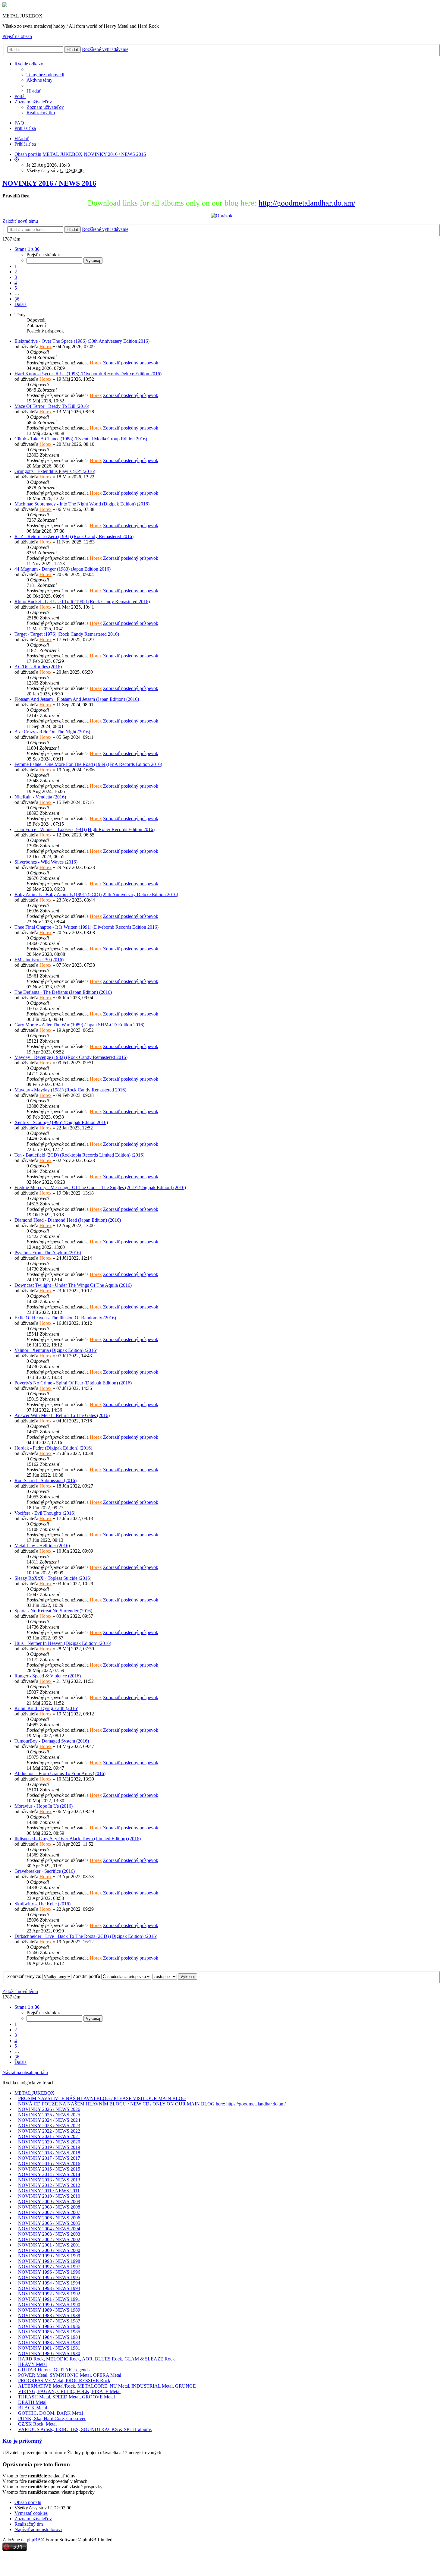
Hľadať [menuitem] (34, 91)
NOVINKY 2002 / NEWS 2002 (49, 2239)
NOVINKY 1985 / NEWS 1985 (49, 2332)
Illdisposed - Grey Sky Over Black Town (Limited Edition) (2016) (78, 1839)
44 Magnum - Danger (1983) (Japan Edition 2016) (63, 569)
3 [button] (16, 277)
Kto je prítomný (22, 2441)
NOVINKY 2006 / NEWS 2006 (49, 2218)
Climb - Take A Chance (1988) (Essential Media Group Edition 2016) (81, 439)
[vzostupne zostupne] (165, 1976)
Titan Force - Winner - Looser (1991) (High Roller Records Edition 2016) (85, 829)
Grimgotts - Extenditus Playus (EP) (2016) (55, 471)
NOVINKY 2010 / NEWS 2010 (49, 2196)
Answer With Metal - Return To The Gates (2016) (62, 1415)
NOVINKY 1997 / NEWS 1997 (49, 2267)
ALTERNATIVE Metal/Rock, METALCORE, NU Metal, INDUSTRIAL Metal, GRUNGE (107, 2386)
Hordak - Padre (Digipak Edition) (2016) (53, 1448)
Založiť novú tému (20, 221)
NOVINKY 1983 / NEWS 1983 (49, 2343)
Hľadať (72, 50)
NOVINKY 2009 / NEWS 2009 (49, 2201)
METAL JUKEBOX (35, 2093)
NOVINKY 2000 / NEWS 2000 (49, 2250)
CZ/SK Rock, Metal (37, 2424)
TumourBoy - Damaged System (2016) (52, 1741)
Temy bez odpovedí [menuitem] (45, 75)
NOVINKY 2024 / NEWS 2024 (49, 2120)
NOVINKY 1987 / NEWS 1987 (49, 2321)
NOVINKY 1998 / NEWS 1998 (49, 2261)
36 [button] (17, 299)
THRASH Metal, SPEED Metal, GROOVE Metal (66, 2397)
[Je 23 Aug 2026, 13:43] (17, 160)
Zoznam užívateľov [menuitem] (45, 107)
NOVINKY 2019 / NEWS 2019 (49, 2147)
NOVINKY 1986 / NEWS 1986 (49, 2326)
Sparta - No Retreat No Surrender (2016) (53, 1611)
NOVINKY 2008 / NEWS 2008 (49, 2207)
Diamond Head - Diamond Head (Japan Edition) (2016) (68, 1220)
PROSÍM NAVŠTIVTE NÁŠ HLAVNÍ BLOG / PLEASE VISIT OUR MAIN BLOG (102, 2098)
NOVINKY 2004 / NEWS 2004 (49, 2229)
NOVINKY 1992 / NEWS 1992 (49, 2294)
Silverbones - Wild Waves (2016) (46, 862)
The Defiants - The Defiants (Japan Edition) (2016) (63, 992)
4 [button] (16, 283)
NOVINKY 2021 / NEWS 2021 (49, 2136)
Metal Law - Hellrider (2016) (42, 1546)
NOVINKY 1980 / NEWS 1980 (49, 2353)
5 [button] (16, 288)
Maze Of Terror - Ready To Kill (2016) (52, 406)
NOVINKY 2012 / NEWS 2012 (49, 2185)
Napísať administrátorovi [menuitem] (38, 2529)
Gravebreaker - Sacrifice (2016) (45, 1871)
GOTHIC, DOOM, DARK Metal (50, 2413)
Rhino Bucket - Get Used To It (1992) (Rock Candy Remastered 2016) (82, 601)
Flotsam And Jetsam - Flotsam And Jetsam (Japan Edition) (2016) (77, 699)
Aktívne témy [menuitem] (39, 80)
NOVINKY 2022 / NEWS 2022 (49, 2131)
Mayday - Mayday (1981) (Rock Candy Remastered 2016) (70, 1090)
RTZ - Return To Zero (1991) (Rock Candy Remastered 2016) (74, 536)
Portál (20, 96)
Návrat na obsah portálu (25, 2072)
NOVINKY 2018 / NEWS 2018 (49, 2153)
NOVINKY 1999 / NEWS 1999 (49, 2256)
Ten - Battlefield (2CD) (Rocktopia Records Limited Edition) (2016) (79, 1155)
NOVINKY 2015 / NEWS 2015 (49, 2169)
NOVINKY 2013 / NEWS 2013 (49, 2180)
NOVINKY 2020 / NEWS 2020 (49, 2142)
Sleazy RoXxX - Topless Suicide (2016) (53, 1578)
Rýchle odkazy (29, 64)
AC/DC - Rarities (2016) (38, 667)
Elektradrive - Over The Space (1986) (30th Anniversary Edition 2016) (82, 341)
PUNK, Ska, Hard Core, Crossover (52, 2419)
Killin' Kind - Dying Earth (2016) (46, 1708)
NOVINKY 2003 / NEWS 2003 (49, 2234)
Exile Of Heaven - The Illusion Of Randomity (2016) (65, 1318)
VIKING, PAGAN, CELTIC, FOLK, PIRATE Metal (69, 2391)
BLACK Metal (33, 2408)
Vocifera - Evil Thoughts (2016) (45, 1513)
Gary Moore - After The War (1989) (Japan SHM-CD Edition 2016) (79, 1025)
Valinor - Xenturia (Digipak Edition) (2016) (56, 1350)
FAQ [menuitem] (19, 123)
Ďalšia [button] (20, 304)
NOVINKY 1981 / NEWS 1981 (49, 2348)
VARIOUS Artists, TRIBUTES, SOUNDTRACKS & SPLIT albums (85, 2429)
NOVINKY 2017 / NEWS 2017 (49, 2158)
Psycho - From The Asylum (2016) (48, 1253)
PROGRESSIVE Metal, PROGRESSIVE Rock (64, 2381)
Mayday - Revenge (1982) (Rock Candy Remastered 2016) (71, 1057)
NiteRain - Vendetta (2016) (40, 797)
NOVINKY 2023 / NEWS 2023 (49, 2126)
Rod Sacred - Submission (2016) (46, 1480)
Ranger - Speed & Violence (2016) (48, 1676)
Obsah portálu (28, 2502)
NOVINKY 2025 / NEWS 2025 (49, 2115)
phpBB (34, 2540)
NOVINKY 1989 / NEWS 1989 (49, 2310)
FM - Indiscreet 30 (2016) (39, 960)
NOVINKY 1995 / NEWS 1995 (49, 2277)
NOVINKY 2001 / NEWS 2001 (49, 2245)
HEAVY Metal (32, 2364)
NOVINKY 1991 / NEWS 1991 (49, 2299)
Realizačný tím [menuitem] (41, 113)
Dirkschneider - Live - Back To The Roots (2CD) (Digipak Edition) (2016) (86, 1936)
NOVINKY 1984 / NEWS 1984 (49, 2337)
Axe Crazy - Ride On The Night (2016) (52, 732)
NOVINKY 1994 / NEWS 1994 (49, 2283)
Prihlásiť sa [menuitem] (25, 128)
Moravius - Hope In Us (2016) (44, 1806)
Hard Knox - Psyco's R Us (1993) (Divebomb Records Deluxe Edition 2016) (88, 374)
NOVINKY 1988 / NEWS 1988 (49, 2315)
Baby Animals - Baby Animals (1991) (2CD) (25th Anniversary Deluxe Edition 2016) (96, 894)
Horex (46, 346)
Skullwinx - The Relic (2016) (42, 1904)
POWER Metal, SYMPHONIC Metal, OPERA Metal (70, 2375)
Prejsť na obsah (17, 36)
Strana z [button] (27, 249)
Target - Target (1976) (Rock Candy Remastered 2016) (67, 634)
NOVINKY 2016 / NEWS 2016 (49, 183)
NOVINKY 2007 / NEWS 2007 (49, 2212)
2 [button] (16, 272)
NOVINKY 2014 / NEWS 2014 (49, 2174)
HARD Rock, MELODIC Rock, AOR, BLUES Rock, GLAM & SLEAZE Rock (96, 2359)
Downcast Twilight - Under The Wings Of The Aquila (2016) (73, 1285)
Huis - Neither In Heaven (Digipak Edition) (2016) (63, 1643)
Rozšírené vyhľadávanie (105, 49)
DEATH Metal (32, 2402)
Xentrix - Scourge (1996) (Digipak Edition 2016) (61, 1122)
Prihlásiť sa (25, 144)
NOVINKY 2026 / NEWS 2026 (49, 2109)
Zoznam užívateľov (33, 102)
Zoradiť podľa (87, 1976)
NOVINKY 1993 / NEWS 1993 (49, 2288)
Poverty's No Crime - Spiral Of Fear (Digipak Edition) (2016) (73, 1383)
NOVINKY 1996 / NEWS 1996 (49, 2272)
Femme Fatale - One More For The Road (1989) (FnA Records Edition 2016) (88, 764)
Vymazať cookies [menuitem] (31, 2513)
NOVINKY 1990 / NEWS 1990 (49, 2305)
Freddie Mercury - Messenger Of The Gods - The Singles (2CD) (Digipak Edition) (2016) (100, 1187)
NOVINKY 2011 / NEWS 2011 (49, 2191)
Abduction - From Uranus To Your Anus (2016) (60, 1773)
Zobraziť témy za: (25, 1976)
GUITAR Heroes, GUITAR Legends (54, 2370)
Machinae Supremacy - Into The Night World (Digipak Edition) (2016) (82, 504)
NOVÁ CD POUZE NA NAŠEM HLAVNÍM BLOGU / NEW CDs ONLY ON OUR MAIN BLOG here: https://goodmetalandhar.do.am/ (152, 2104)
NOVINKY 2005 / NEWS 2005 (49, 2223)
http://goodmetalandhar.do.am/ (307, 203)
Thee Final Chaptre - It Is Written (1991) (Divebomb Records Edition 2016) (86, 927)
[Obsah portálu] (5, 6)
